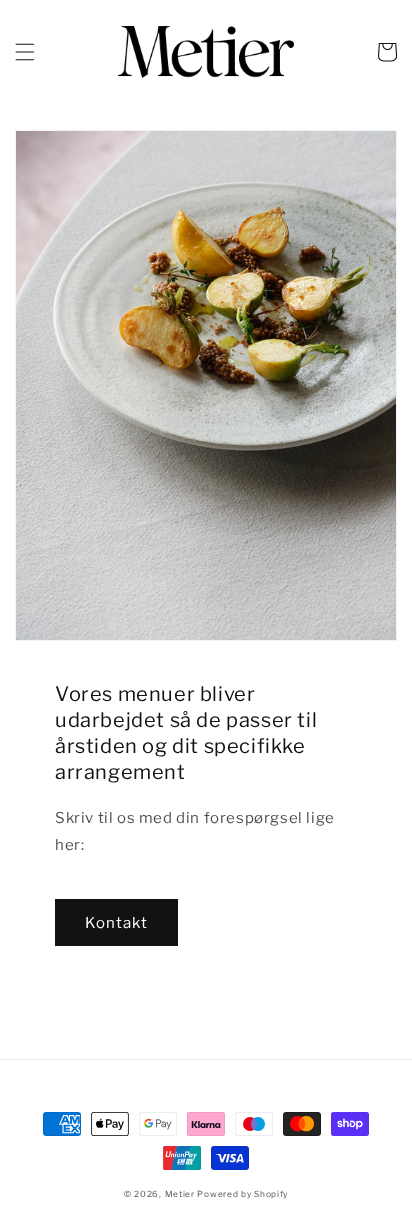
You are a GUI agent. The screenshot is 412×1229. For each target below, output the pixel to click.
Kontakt (116, 923)
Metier (180, 1194)
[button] (25, 52)
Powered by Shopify (242, 1194)
